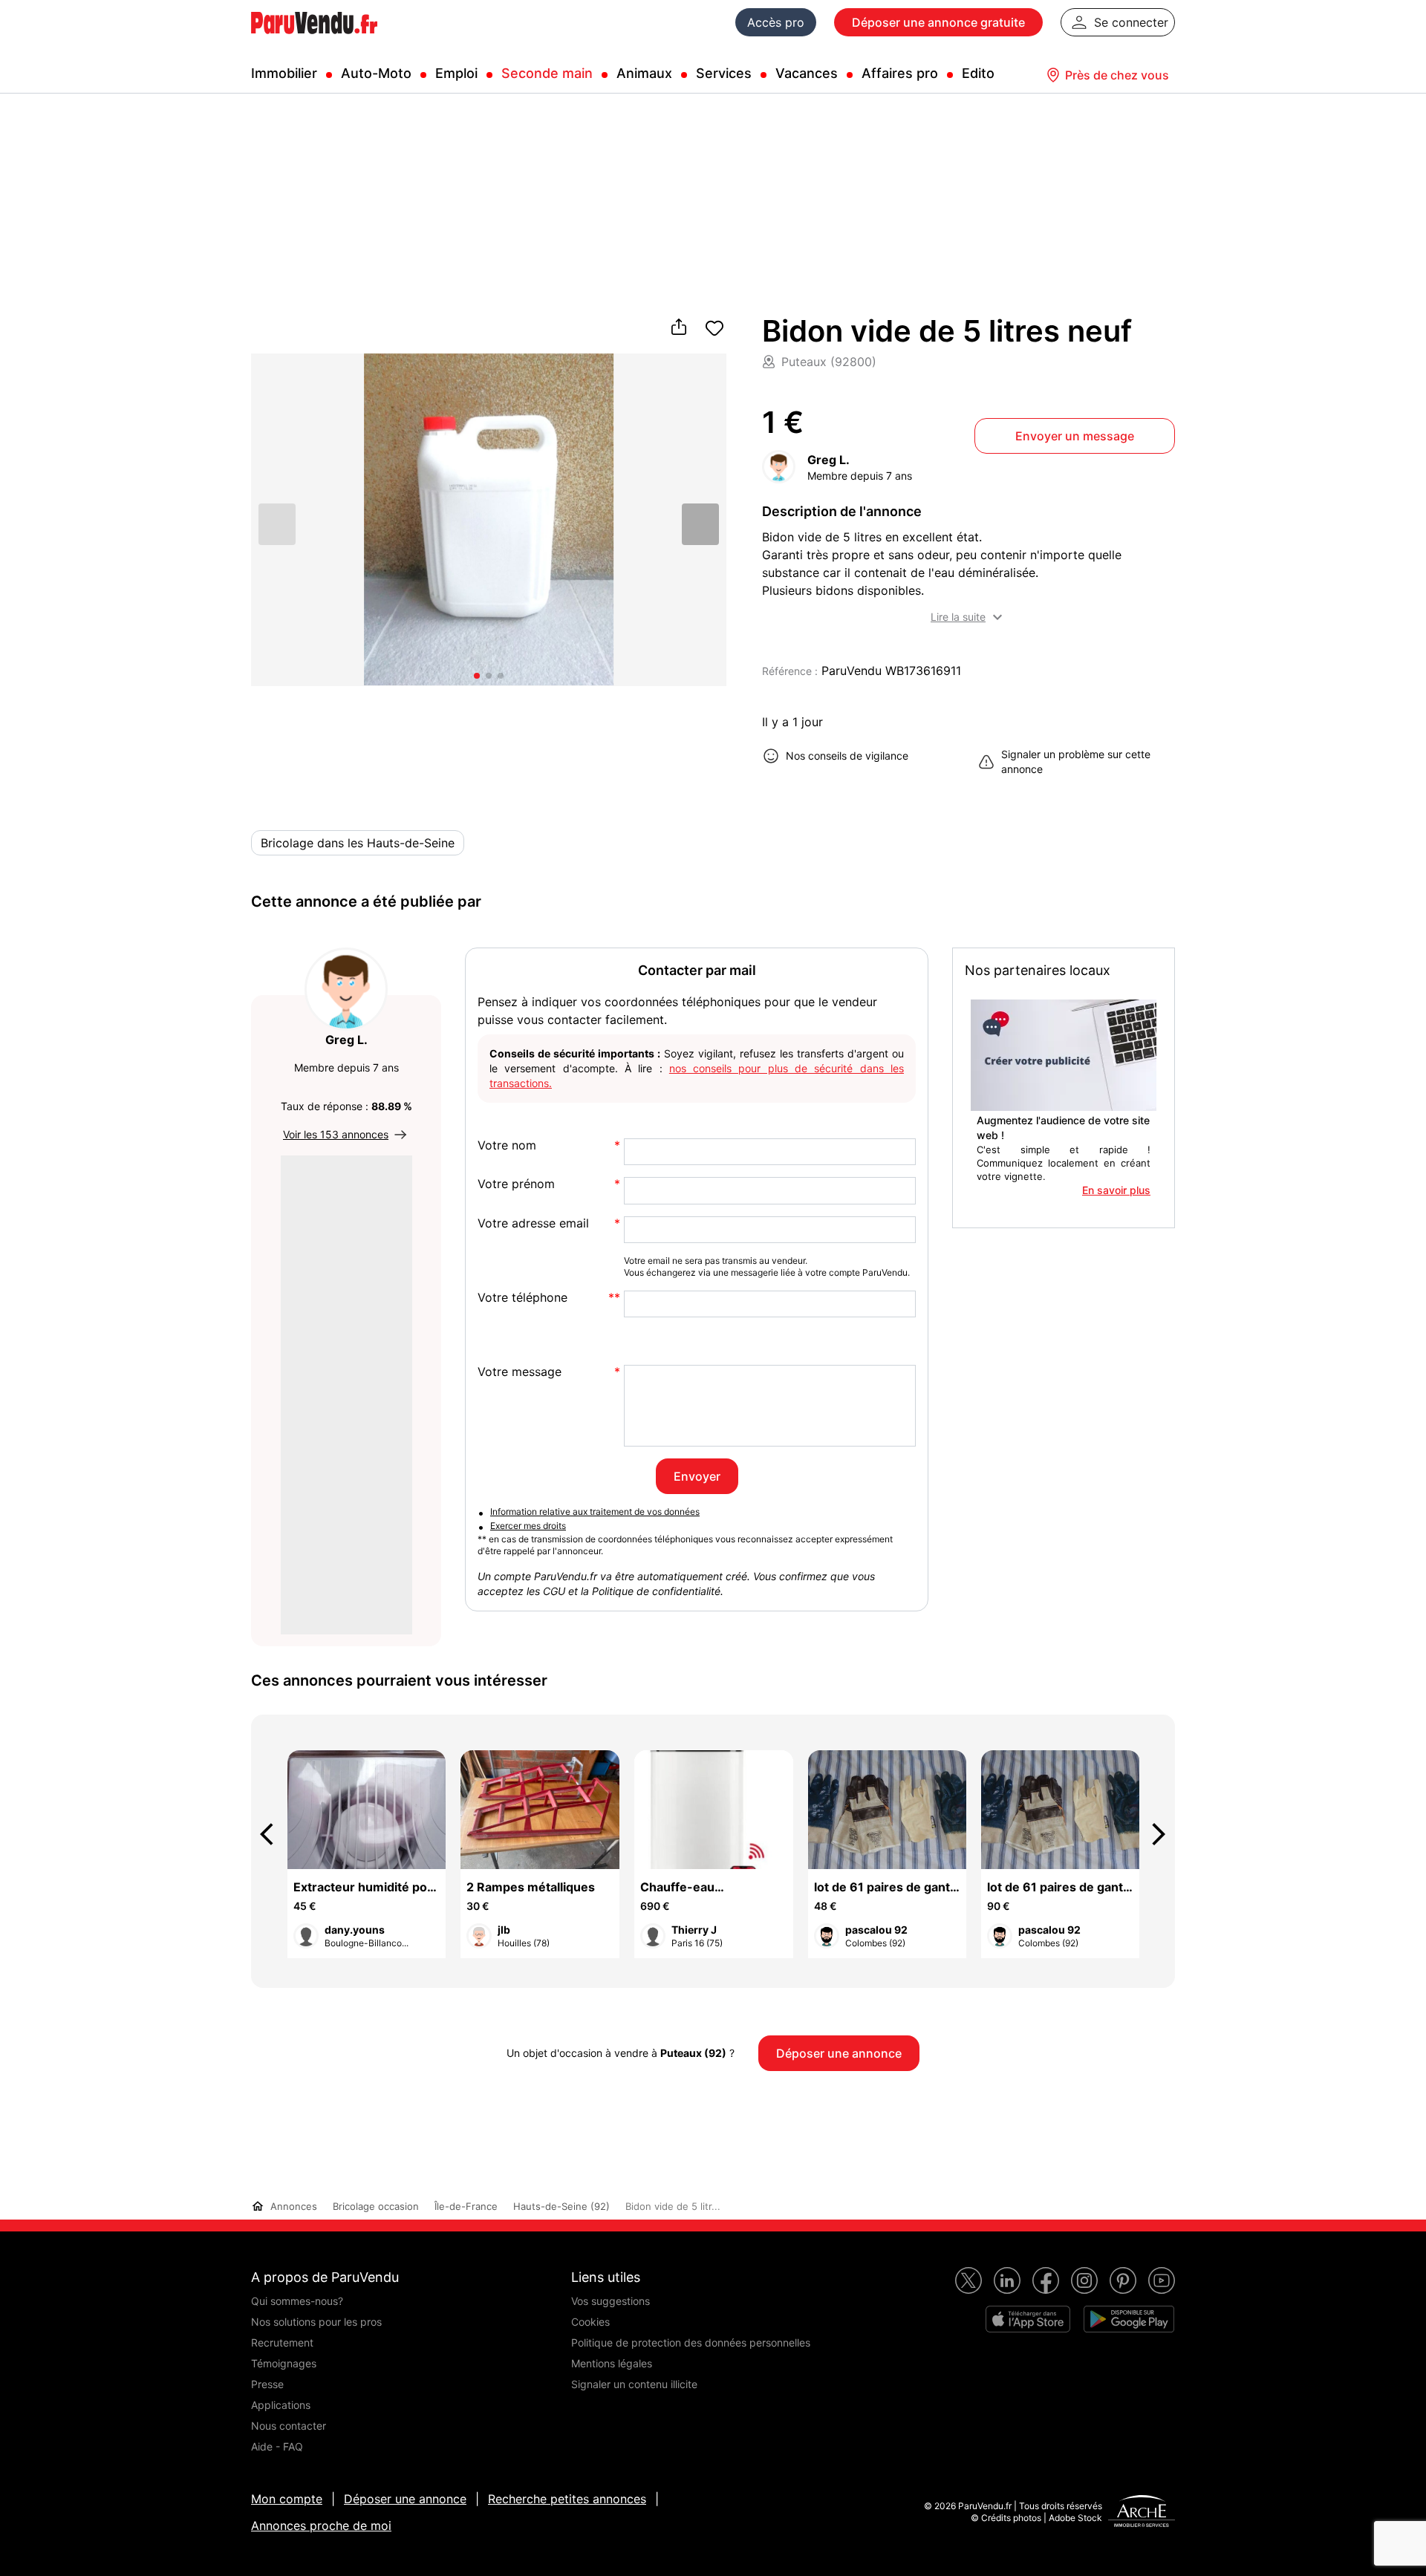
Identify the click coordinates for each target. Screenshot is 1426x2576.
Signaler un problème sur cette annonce (1076, 762)
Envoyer (697, 1476)
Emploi (456, 73)
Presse (267, 2384)
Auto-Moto (376, 73)
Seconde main (547, 73)
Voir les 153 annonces (336, 1134)
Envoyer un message (1075, 436)
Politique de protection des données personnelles (691, 2342)
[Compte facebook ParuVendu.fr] (1046, 2280)
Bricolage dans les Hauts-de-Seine (358, 843)
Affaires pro (900, 73)
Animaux (644, 73)
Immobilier (284, 73)
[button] (700, 524)
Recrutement (282, 2342)
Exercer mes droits (528, 1526)
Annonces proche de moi (321, 2526)
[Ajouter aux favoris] (714, 328)
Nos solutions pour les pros (316, 2322)
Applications (281, 2405)
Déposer (938, 22)
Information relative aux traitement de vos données (595, 1512)
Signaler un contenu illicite (634, 2384)
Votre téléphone (522, 1298)
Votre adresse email (533, 1223)
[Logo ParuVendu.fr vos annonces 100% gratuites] (314, 40)
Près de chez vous (1117, 75)
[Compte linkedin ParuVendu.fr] (1007, 2280)
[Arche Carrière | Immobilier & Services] (1142, 2513)
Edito (978, 73)
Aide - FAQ (277, 2446)
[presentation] (273, 1834)
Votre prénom (516, 1184)
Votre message (520, 1372)
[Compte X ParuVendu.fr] (968, 2280)
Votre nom (507, 1145)
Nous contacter (289, 2426)
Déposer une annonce (405, 2499)
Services (724, 73)
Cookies (590, 2322)
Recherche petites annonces (567, 2499)
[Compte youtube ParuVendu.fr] (1162, 2280)
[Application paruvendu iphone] (1028, 2319)
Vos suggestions (611, 2301)
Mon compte (287, 2499)
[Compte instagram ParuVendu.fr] (1084, 2280)
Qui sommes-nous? (297, 2301)
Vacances (807, 73)
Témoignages (284, 2363)
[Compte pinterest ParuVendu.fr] (1123, 2280)
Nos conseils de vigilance (847, 756)
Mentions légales (612, 2363)
